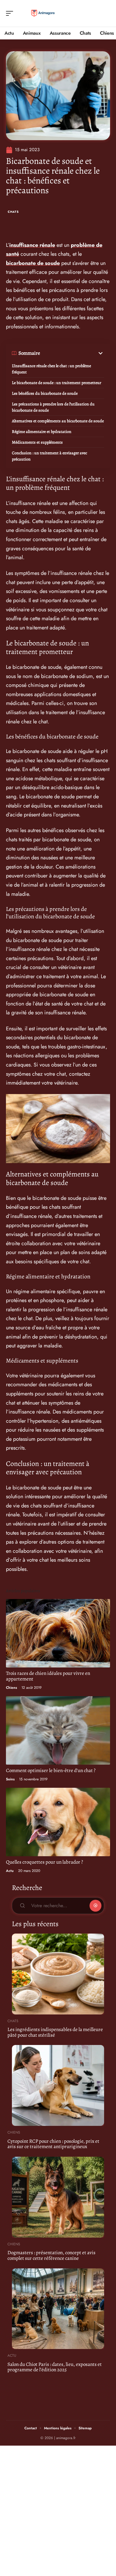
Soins (10, 1779)
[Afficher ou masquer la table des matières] (72, 353)
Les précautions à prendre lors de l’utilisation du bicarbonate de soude (53, 407)
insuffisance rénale (32, 245)
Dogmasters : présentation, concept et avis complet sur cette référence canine (51, 2255)
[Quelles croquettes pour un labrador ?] (58, 1822)
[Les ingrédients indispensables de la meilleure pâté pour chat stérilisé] (58, 1974)
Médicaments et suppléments (37, 442)
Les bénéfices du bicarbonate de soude (45, 393)
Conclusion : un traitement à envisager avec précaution (50, 456)
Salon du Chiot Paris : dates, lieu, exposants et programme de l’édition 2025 (55, 2367)
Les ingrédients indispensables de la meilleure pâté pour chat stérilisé (55, 2032)
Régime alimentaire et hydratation (42, 432)
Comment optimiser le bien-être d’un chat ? (51, 1770)
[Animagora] (43, 13)
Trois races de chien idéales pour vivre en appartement (48, 1676)
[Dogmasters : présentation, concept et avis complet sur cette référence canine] (58, 2197)
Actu (10, 1871)
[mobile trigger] (11, 13)
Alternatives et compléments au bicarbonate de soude (58, 421)
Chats (13, 212)
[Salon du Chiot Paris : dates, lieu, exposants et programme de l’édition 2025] (58, 2309)
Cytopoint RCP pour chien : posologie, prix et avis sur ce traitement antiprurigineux (53, 2144)
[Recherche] (106, 13)
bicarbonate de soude (33, 263)
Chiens (11, 1688)
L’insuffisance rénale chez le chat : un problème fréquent (51, 369)
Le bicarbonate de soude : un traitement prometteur (57, 383)
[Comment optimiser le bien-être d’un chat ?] (58, 1730)
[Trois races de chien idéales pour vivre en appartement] (58, 1633)
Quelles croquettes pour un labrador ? (44, 1862)
